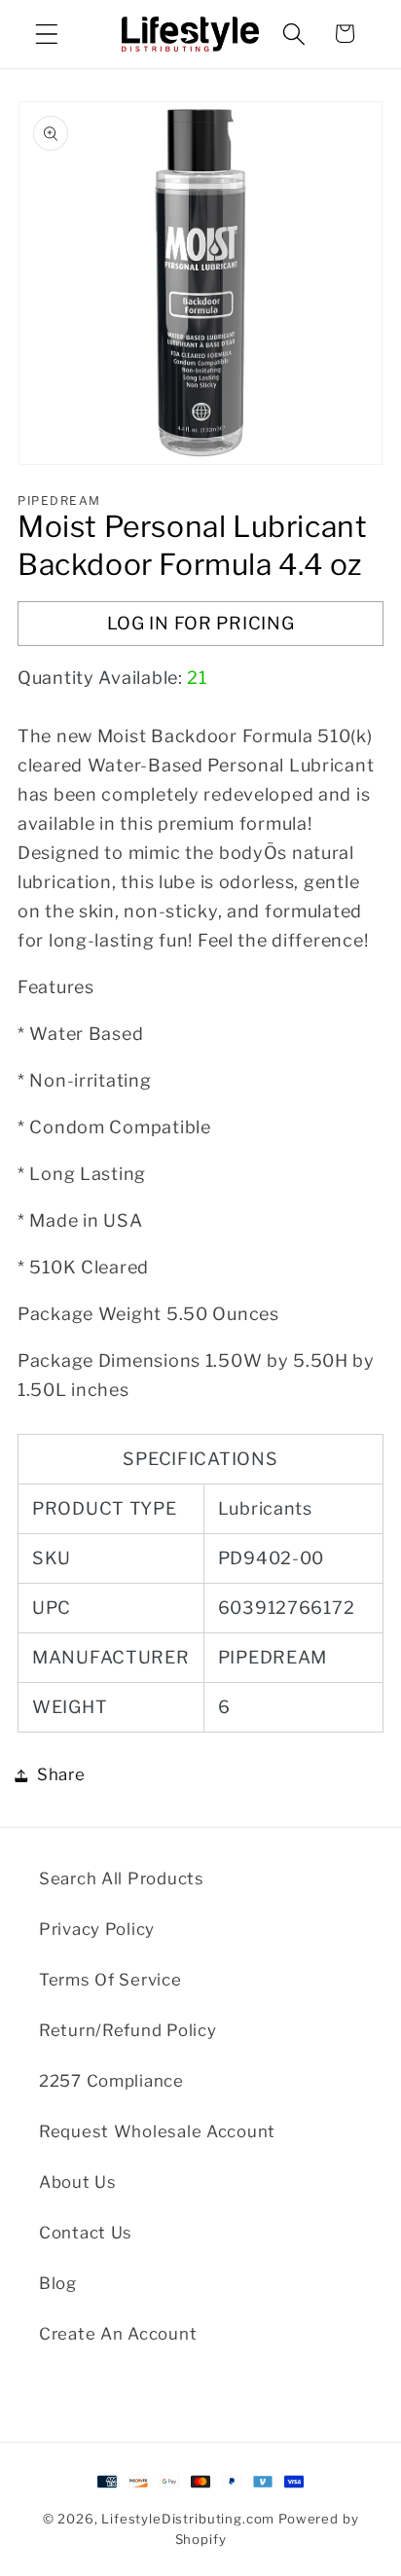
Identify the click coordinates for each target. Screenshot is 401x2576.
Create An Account (118, 2334)
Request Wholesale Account (157, 2131)
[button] (47, 34)
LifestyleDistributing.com (188, 2519)
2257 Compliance (111, 2081)
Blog (58, 2283)
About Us (78, 2182)
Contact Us (86, 2233)
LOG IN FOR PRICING (201, 623)
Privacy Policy (97, 1929)
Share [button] (61, 1774)
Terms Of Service (110, 1980)
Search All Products (122, 1878)
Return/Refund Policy (128, 2030)
